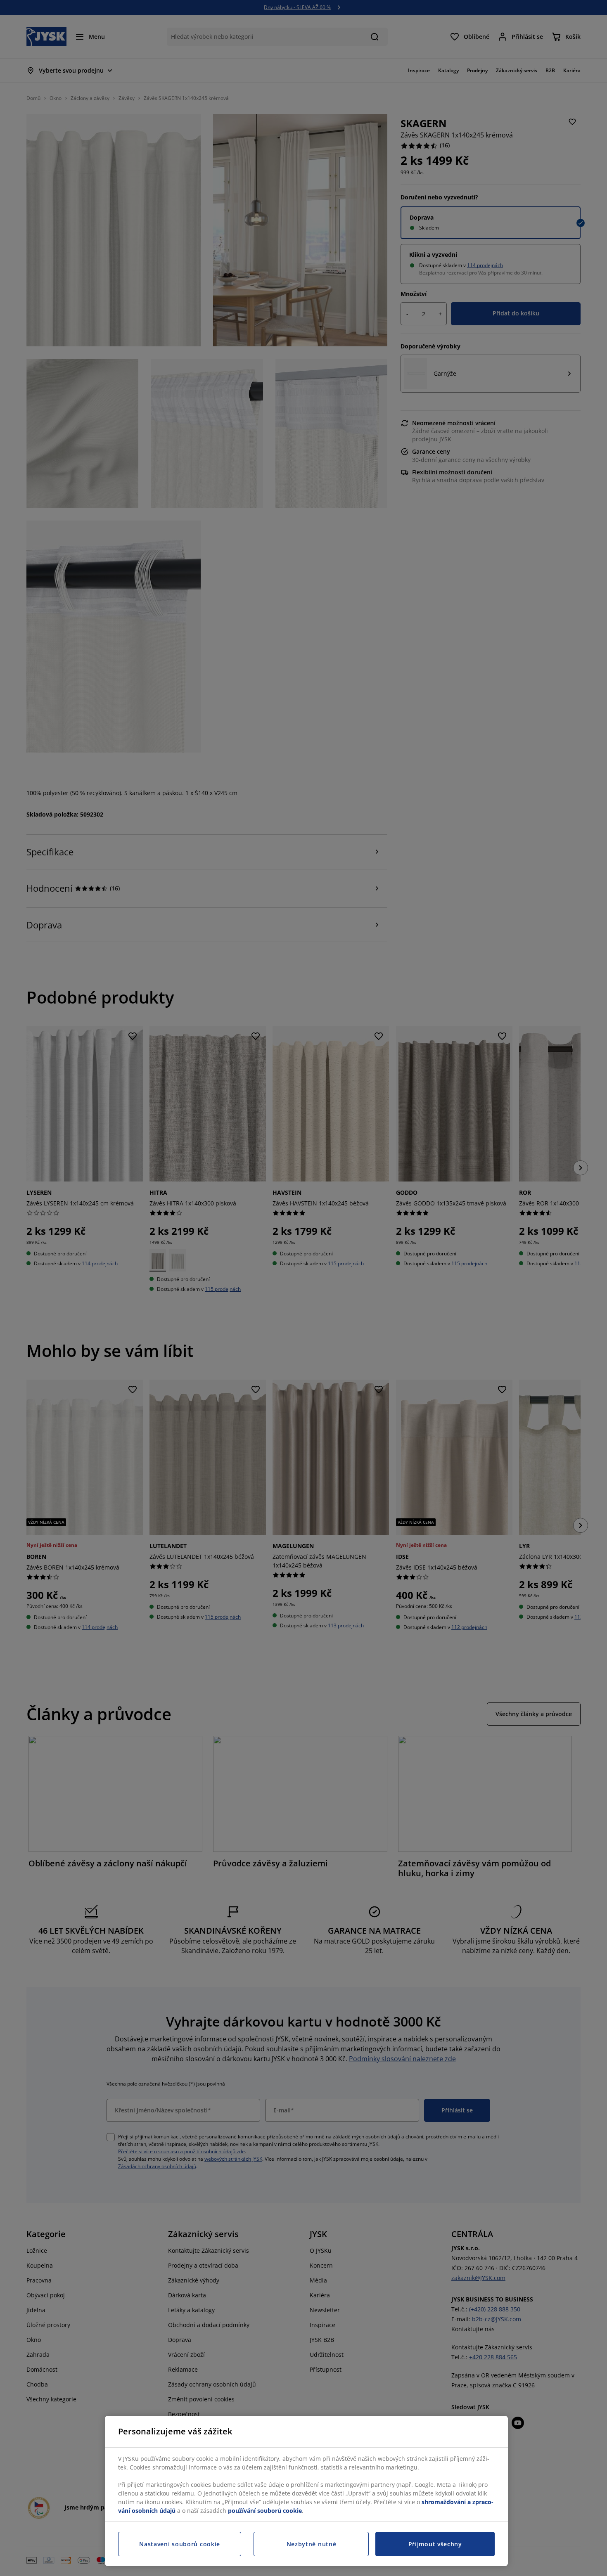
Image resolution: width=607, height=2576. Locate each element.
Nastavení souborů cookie (180, 2544)
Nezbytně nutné (312, 2544)
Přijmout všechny (435, 2544)
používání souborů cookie (265, 2511)
